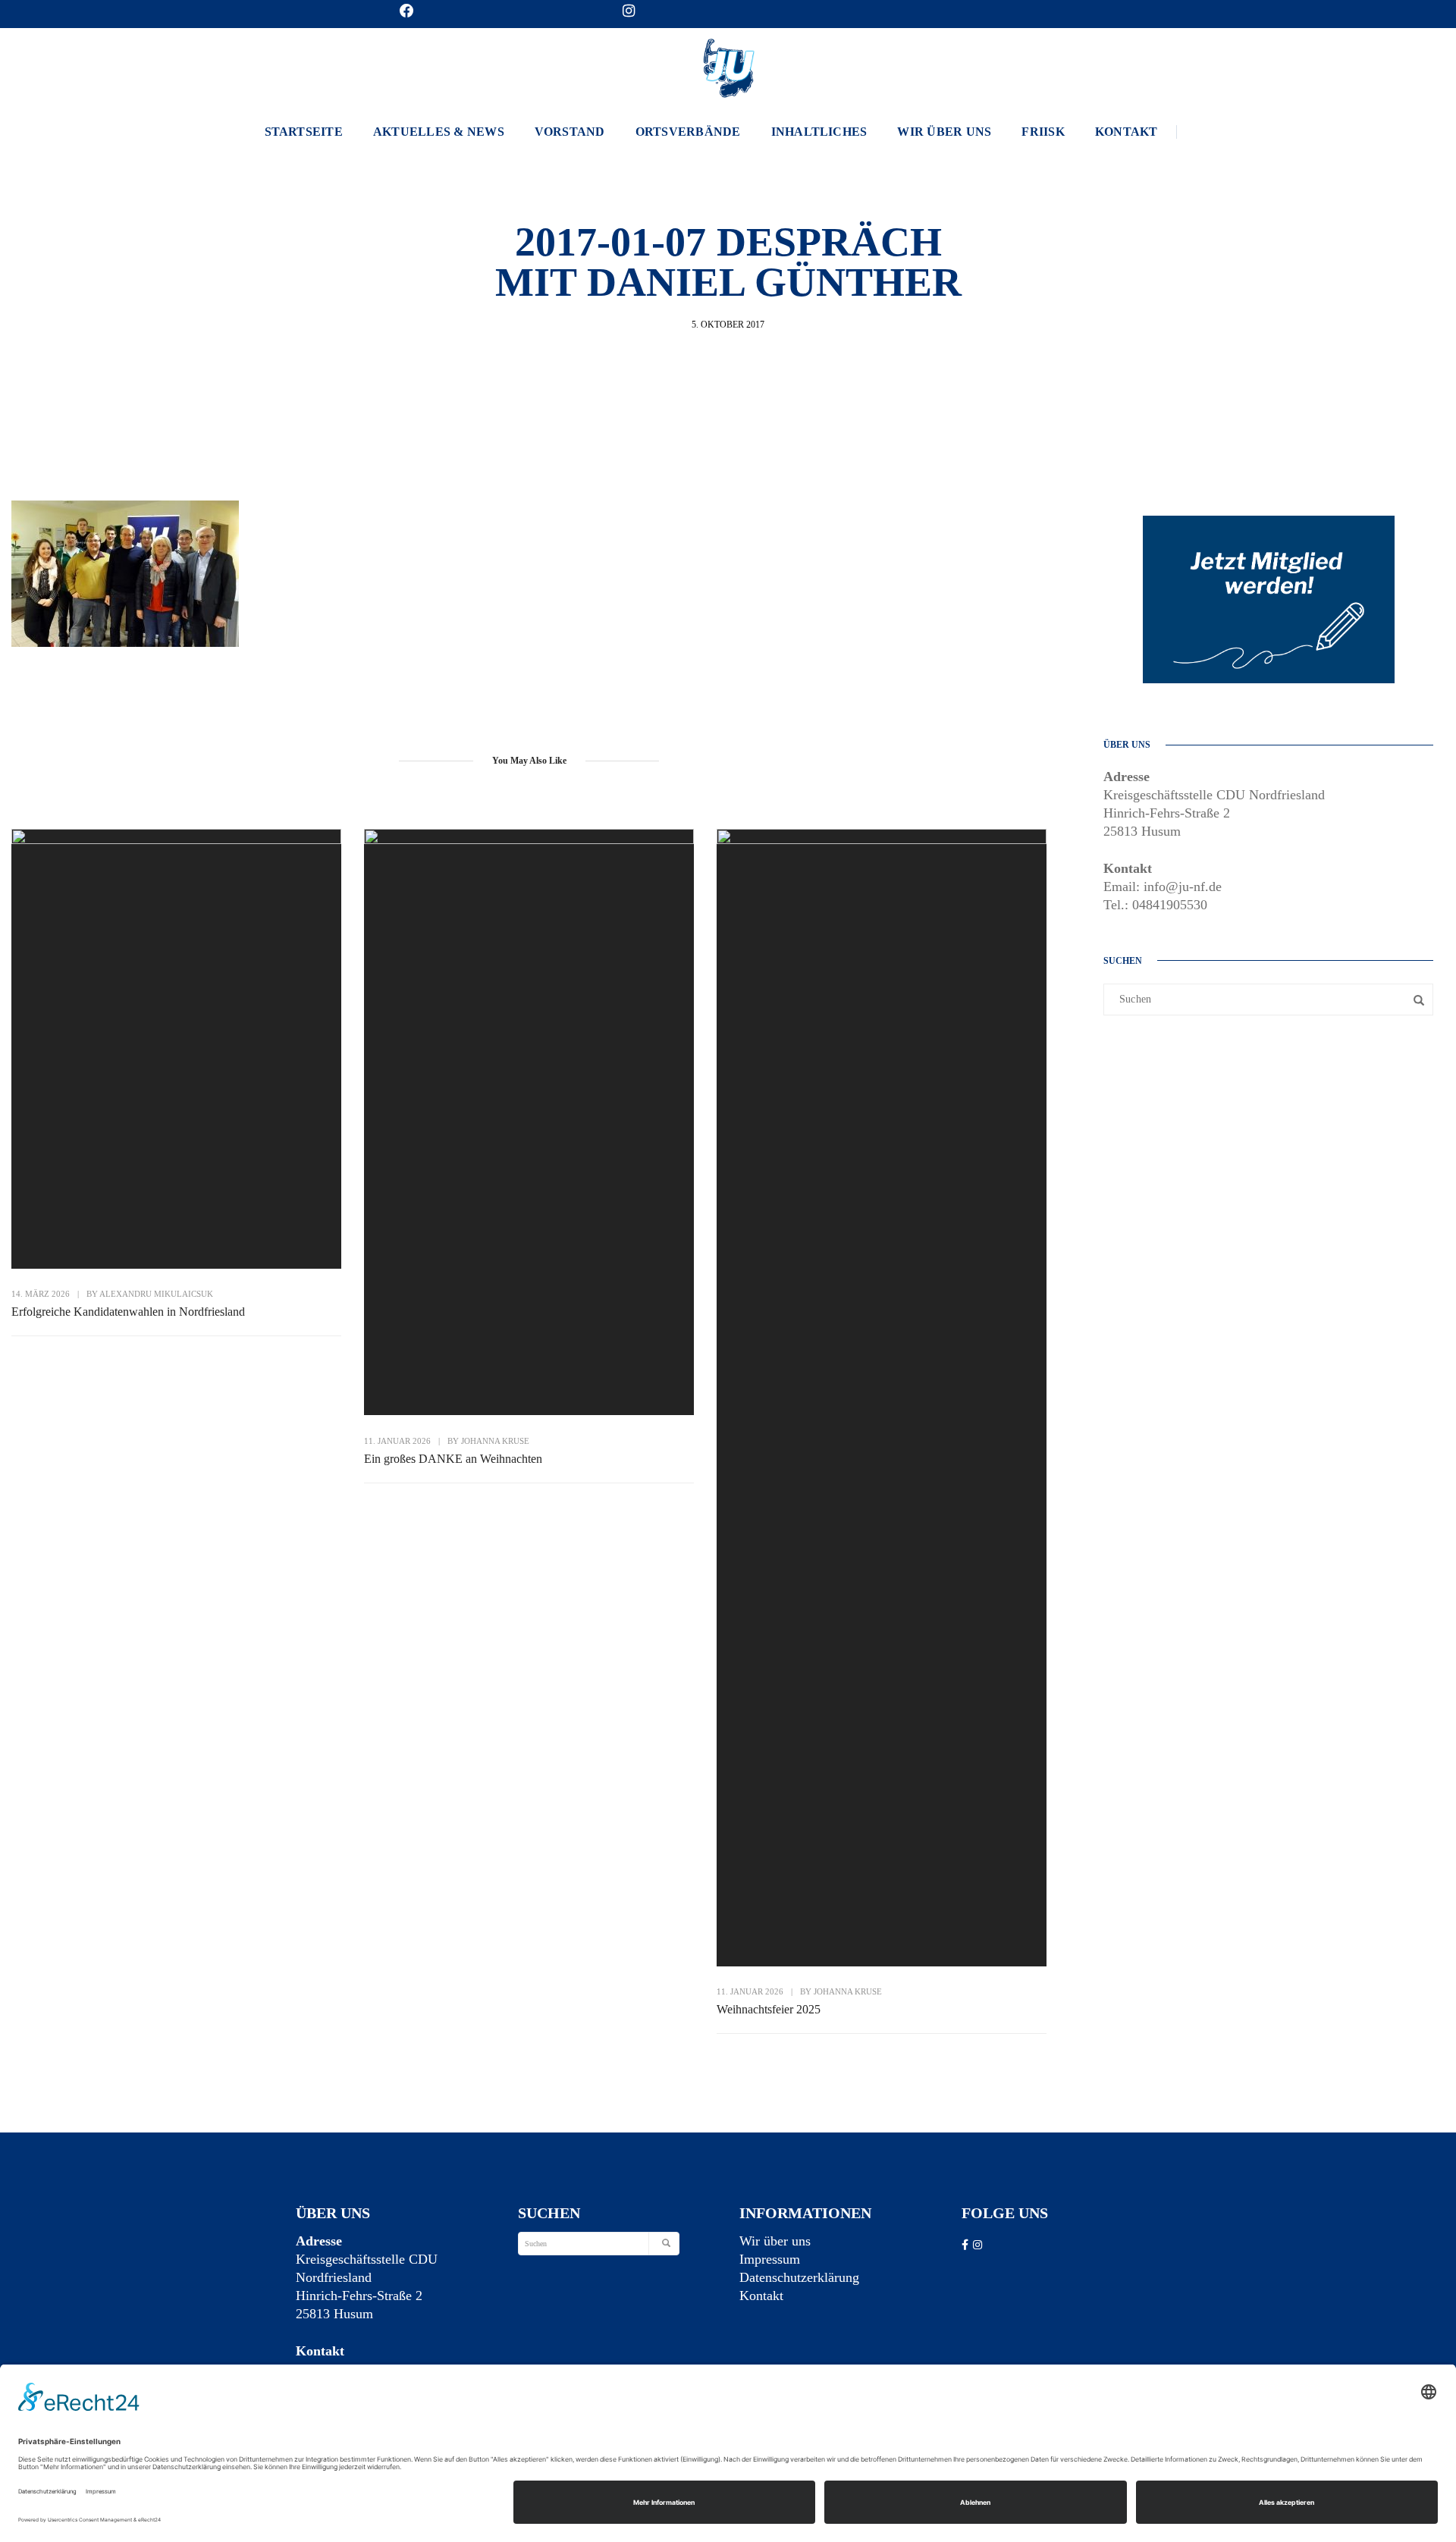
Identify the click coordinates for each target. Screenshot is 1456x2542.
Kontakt (1127, 132)
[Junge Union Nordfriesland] (728, 66)
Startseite (304, 132)
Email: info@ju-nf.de (1163, 887)
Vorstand (570, 132)
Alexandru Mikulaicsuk (156, 1294)
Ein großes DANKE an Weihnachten (453, 1459)
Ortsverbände (688, 132)
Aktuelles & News (439, 132)
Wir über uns (944, 132)
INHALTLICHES (819, 132)
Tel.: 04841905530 (1155, 905)
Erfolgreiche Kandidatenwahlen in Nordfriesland (128, 1312)
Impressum (770, 2259)
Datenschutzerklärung (799, 2277)
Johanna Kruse (495, 1441)
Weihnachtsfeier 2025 (769, 2009)
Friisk (1043, 132)
